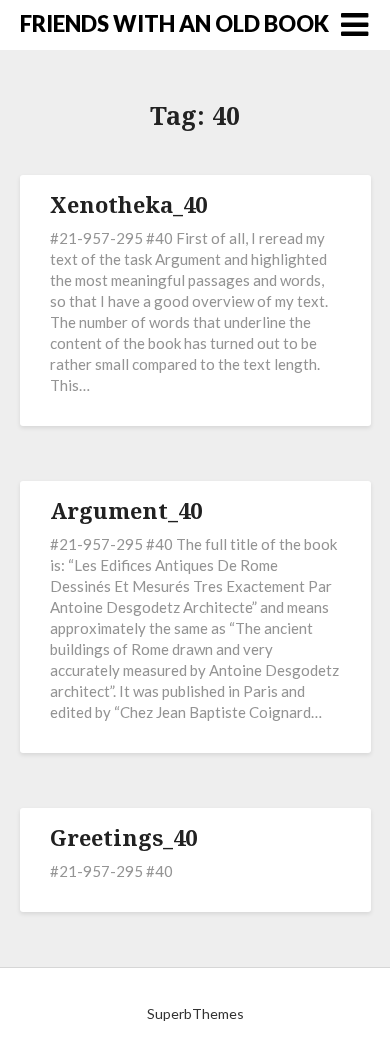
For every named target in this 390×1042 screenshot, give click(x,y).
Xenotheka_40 (128, 204)
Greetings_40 (123, 837)
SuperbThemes (195, 1013)
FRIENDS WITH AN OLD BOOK (174, 23)
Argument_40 (126, 510)
